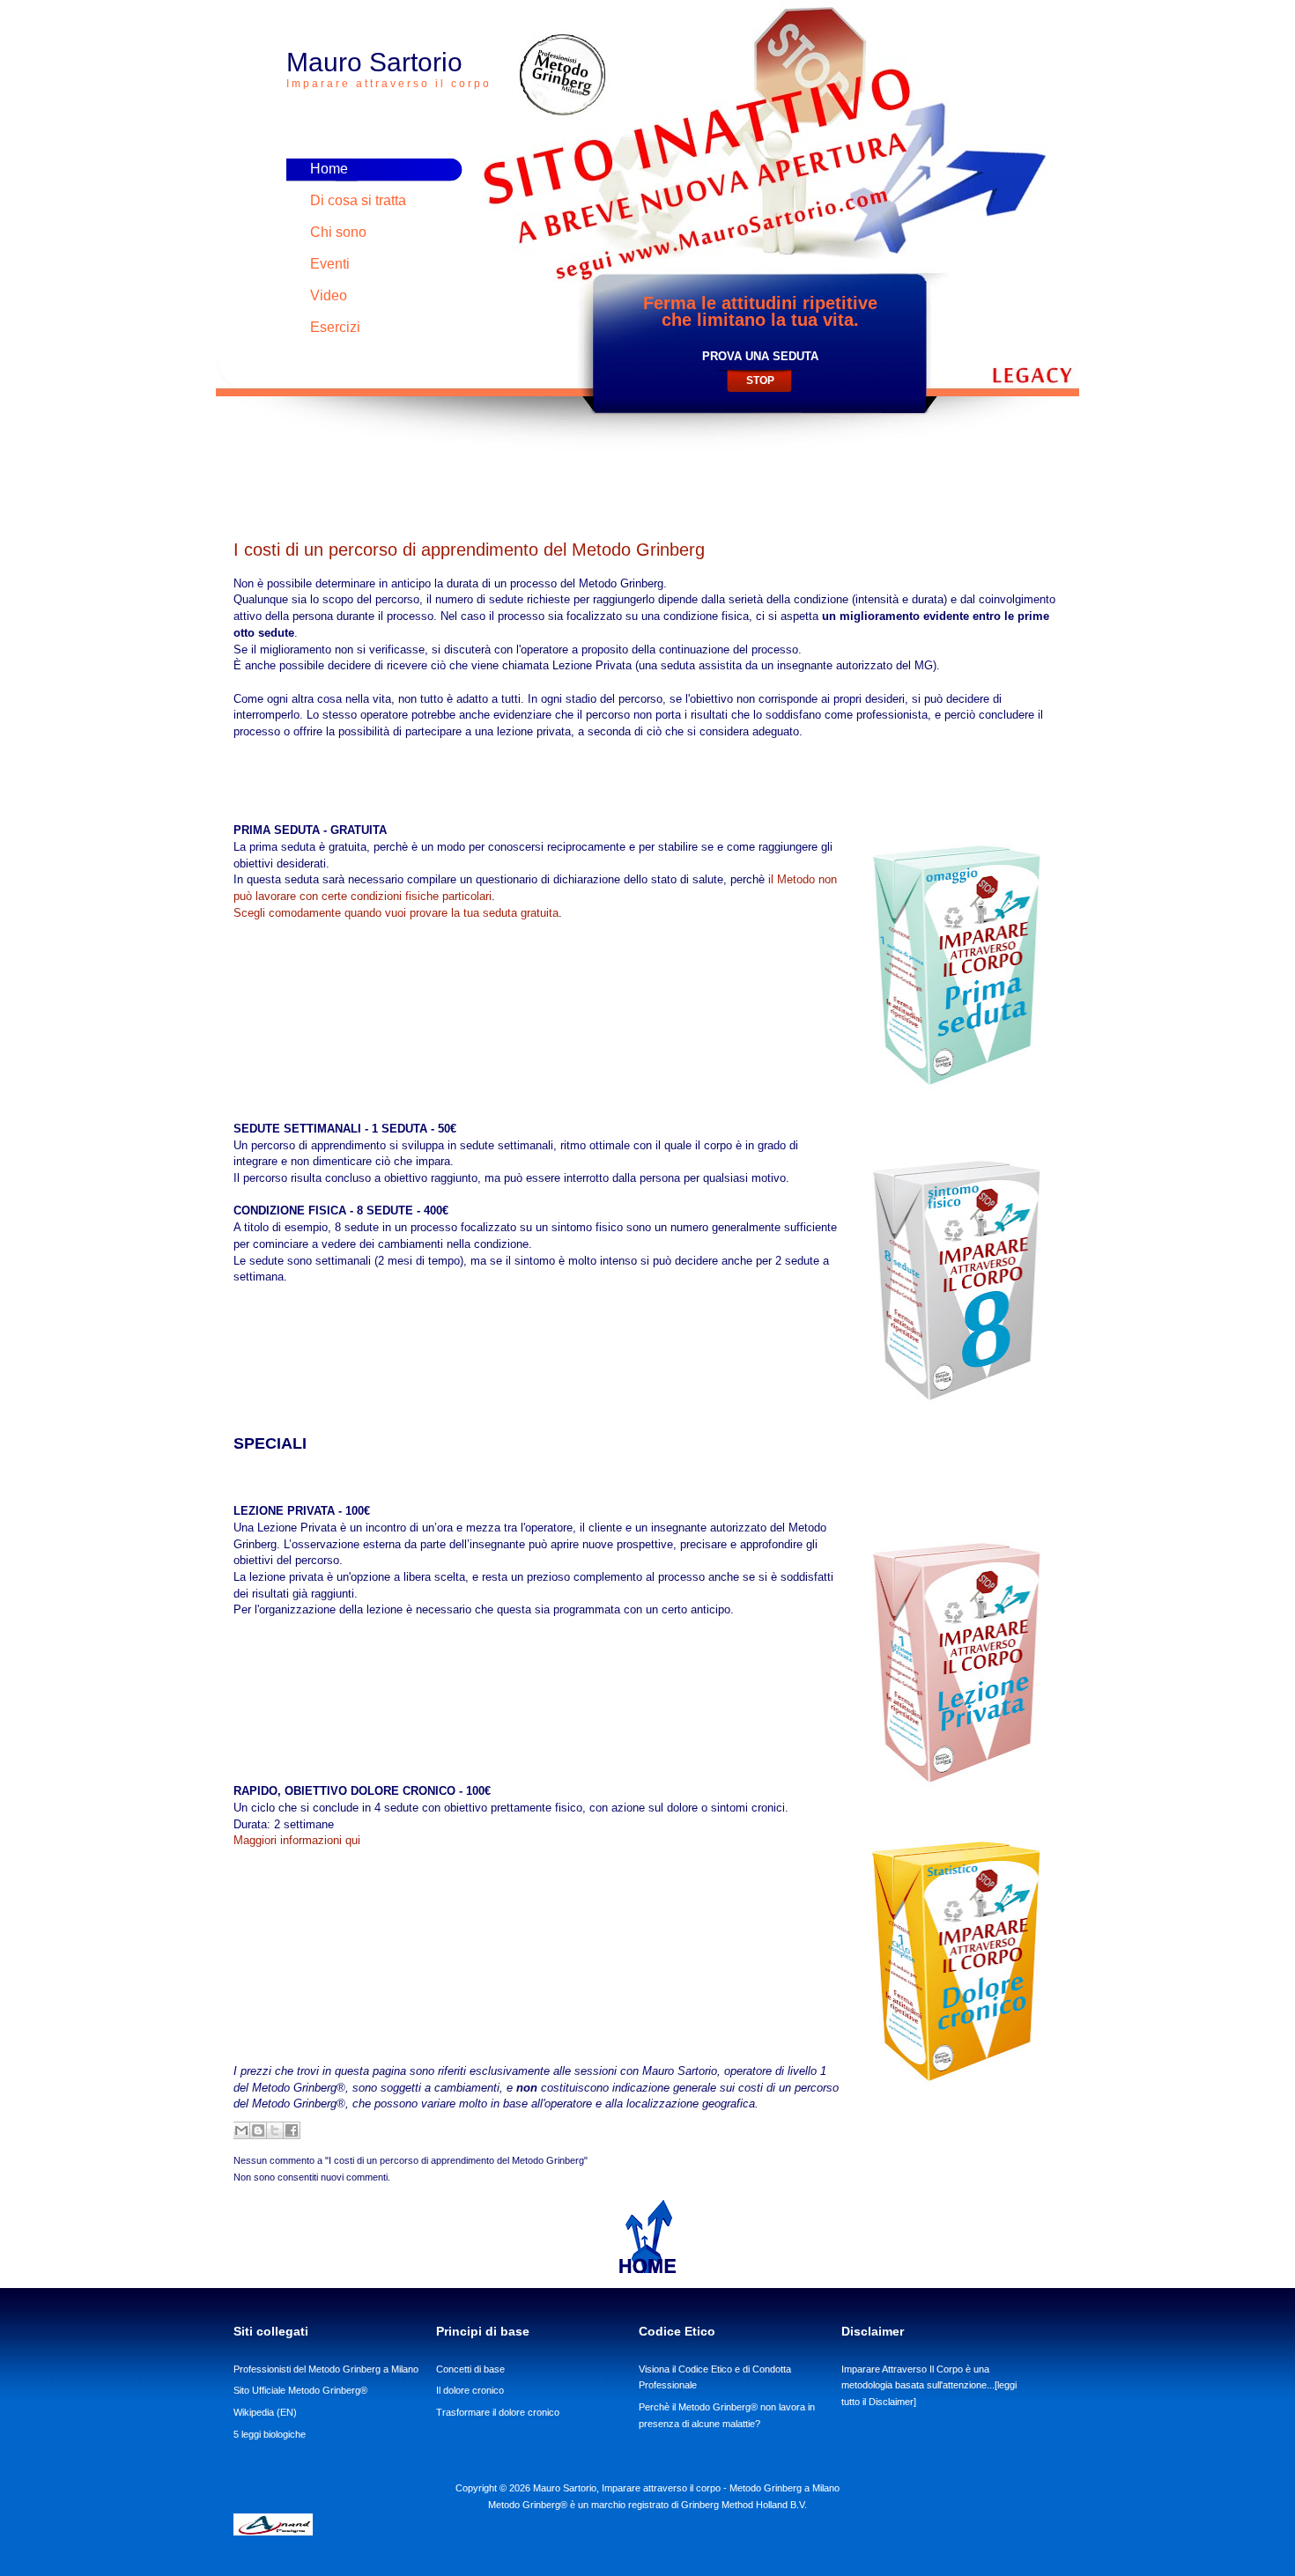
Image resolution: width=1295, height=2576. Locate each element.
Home (329, 169)
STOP (760, 380)
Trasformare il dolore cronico (498, 2412)
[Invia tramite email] (241, 2130)
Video (329, 295)
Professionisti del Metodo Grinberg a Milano (326, 2369)
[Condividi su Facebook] (292, 2130)
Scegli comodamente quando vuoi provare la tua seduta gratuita (396, 913)
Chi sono (338, 232)
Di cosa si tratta (358, 200)
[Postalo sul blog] (258, 2130)
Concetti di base (470, 2369)
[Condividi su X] (275, 2130)
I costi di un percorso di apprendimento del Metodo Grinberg (469, 550)
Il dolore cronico (470, 2390)
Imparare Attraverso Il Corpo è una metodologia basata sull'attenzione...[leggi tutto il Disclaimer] (929, 2385)
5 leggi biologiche (270, 2434)
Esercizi (335, 327)
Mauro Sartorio (389, 69)
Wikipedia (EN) (265, 2412)
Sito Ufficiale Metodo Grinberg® (300, 2390)
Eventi (330, 264)
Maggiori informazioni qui (297, 1840)
